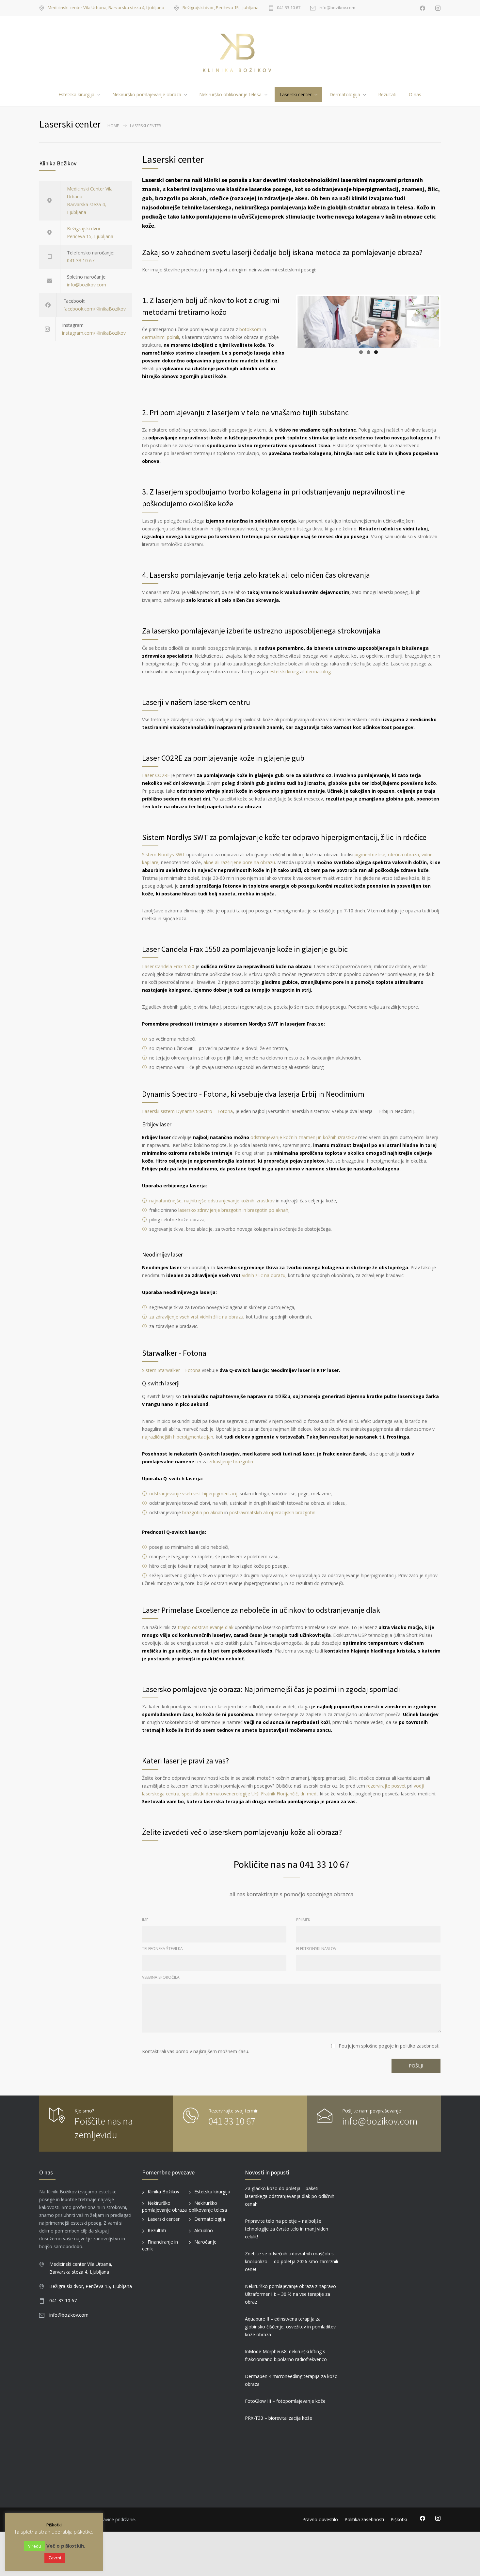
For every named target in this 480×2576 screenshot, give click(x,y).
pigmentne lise (370, 854)
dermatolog (318, 671)
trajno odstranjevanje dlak (206, 1627)
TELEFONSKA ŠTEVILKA (162, 1949)
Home (113, 126)
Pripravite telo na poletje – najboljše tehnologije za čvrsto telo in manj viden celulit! (287, 2229)
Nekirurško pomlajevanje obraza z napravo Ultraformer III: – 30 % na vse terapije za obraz (290, 2294)
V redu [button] (35, 2546)
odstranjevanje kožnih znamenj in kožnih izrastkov (304, 1137)
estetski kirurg (284, 671)
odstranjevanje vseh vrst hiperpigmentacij (193, 1494)
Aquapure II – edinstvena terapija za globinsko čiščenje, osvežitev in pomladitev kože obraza (290, 2327)
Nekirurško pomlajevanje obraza (147, 94)
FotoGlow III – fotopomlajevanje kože (285, 2401)
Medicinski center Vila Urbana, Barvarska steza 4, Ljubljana (106, 8)
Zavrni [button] (55, 2558)
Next (450, 331)
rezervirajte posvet (386, 1786)
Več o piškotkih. (66, 2546)
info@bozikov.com (337, 8)
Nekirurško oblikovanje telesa (230, 94)
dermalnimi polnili (160, 337)
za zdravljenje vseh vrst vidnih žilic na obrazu (196, 1317)
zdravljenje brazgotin (231, 1462)
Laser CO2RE (156, 775)
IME (145, 1920)
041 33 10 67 (289, 8)
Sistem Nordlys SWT (164, 854)
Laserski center (296, 94)
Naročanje (205, 2242)
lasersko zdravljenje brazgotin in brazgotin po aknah (233, 1210)
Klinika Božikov (163, 2192)
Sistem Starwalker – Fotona (171, 1370)
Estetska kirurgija (76, 94)
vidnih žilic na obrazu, (264, 1275)
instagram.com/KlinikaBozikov (94, 333)
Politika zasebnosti (364, 2519)
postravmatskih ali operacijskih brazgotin (272, 1512)
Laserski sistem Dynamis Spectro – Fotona (187, 1111)
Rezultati (387, 94)
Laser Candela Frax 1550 (168, 966)
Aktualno (204, 2230)
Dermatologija (345, 94)
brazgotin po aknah (203, 1512)
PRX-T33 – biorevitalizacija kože (279, 2418)
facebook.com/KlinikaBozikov (95, 309)
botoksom (250, 329)
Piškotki (399, 2519)
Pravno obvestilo (320, 2519)
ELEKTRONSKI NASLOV (316, 1949)
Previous (288, 331)
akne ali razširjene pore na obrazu (239, 862)
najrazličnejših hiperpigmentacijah (178, 1437)
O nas (415, 94)
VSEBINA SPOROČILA (161, 1977)
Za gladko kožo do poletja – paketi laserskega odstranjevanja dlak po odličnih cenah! (290, 2196)
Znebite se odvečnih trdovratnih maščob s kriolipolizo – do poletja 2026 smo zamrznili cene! (291, 2261)
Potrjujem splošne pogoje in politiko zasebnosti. (390, 2046)
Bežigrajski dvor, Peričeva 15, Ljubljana (221, 8)
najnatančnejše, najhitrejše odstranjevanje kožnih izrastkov (212, 1201)
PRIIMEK (303, 1920)
